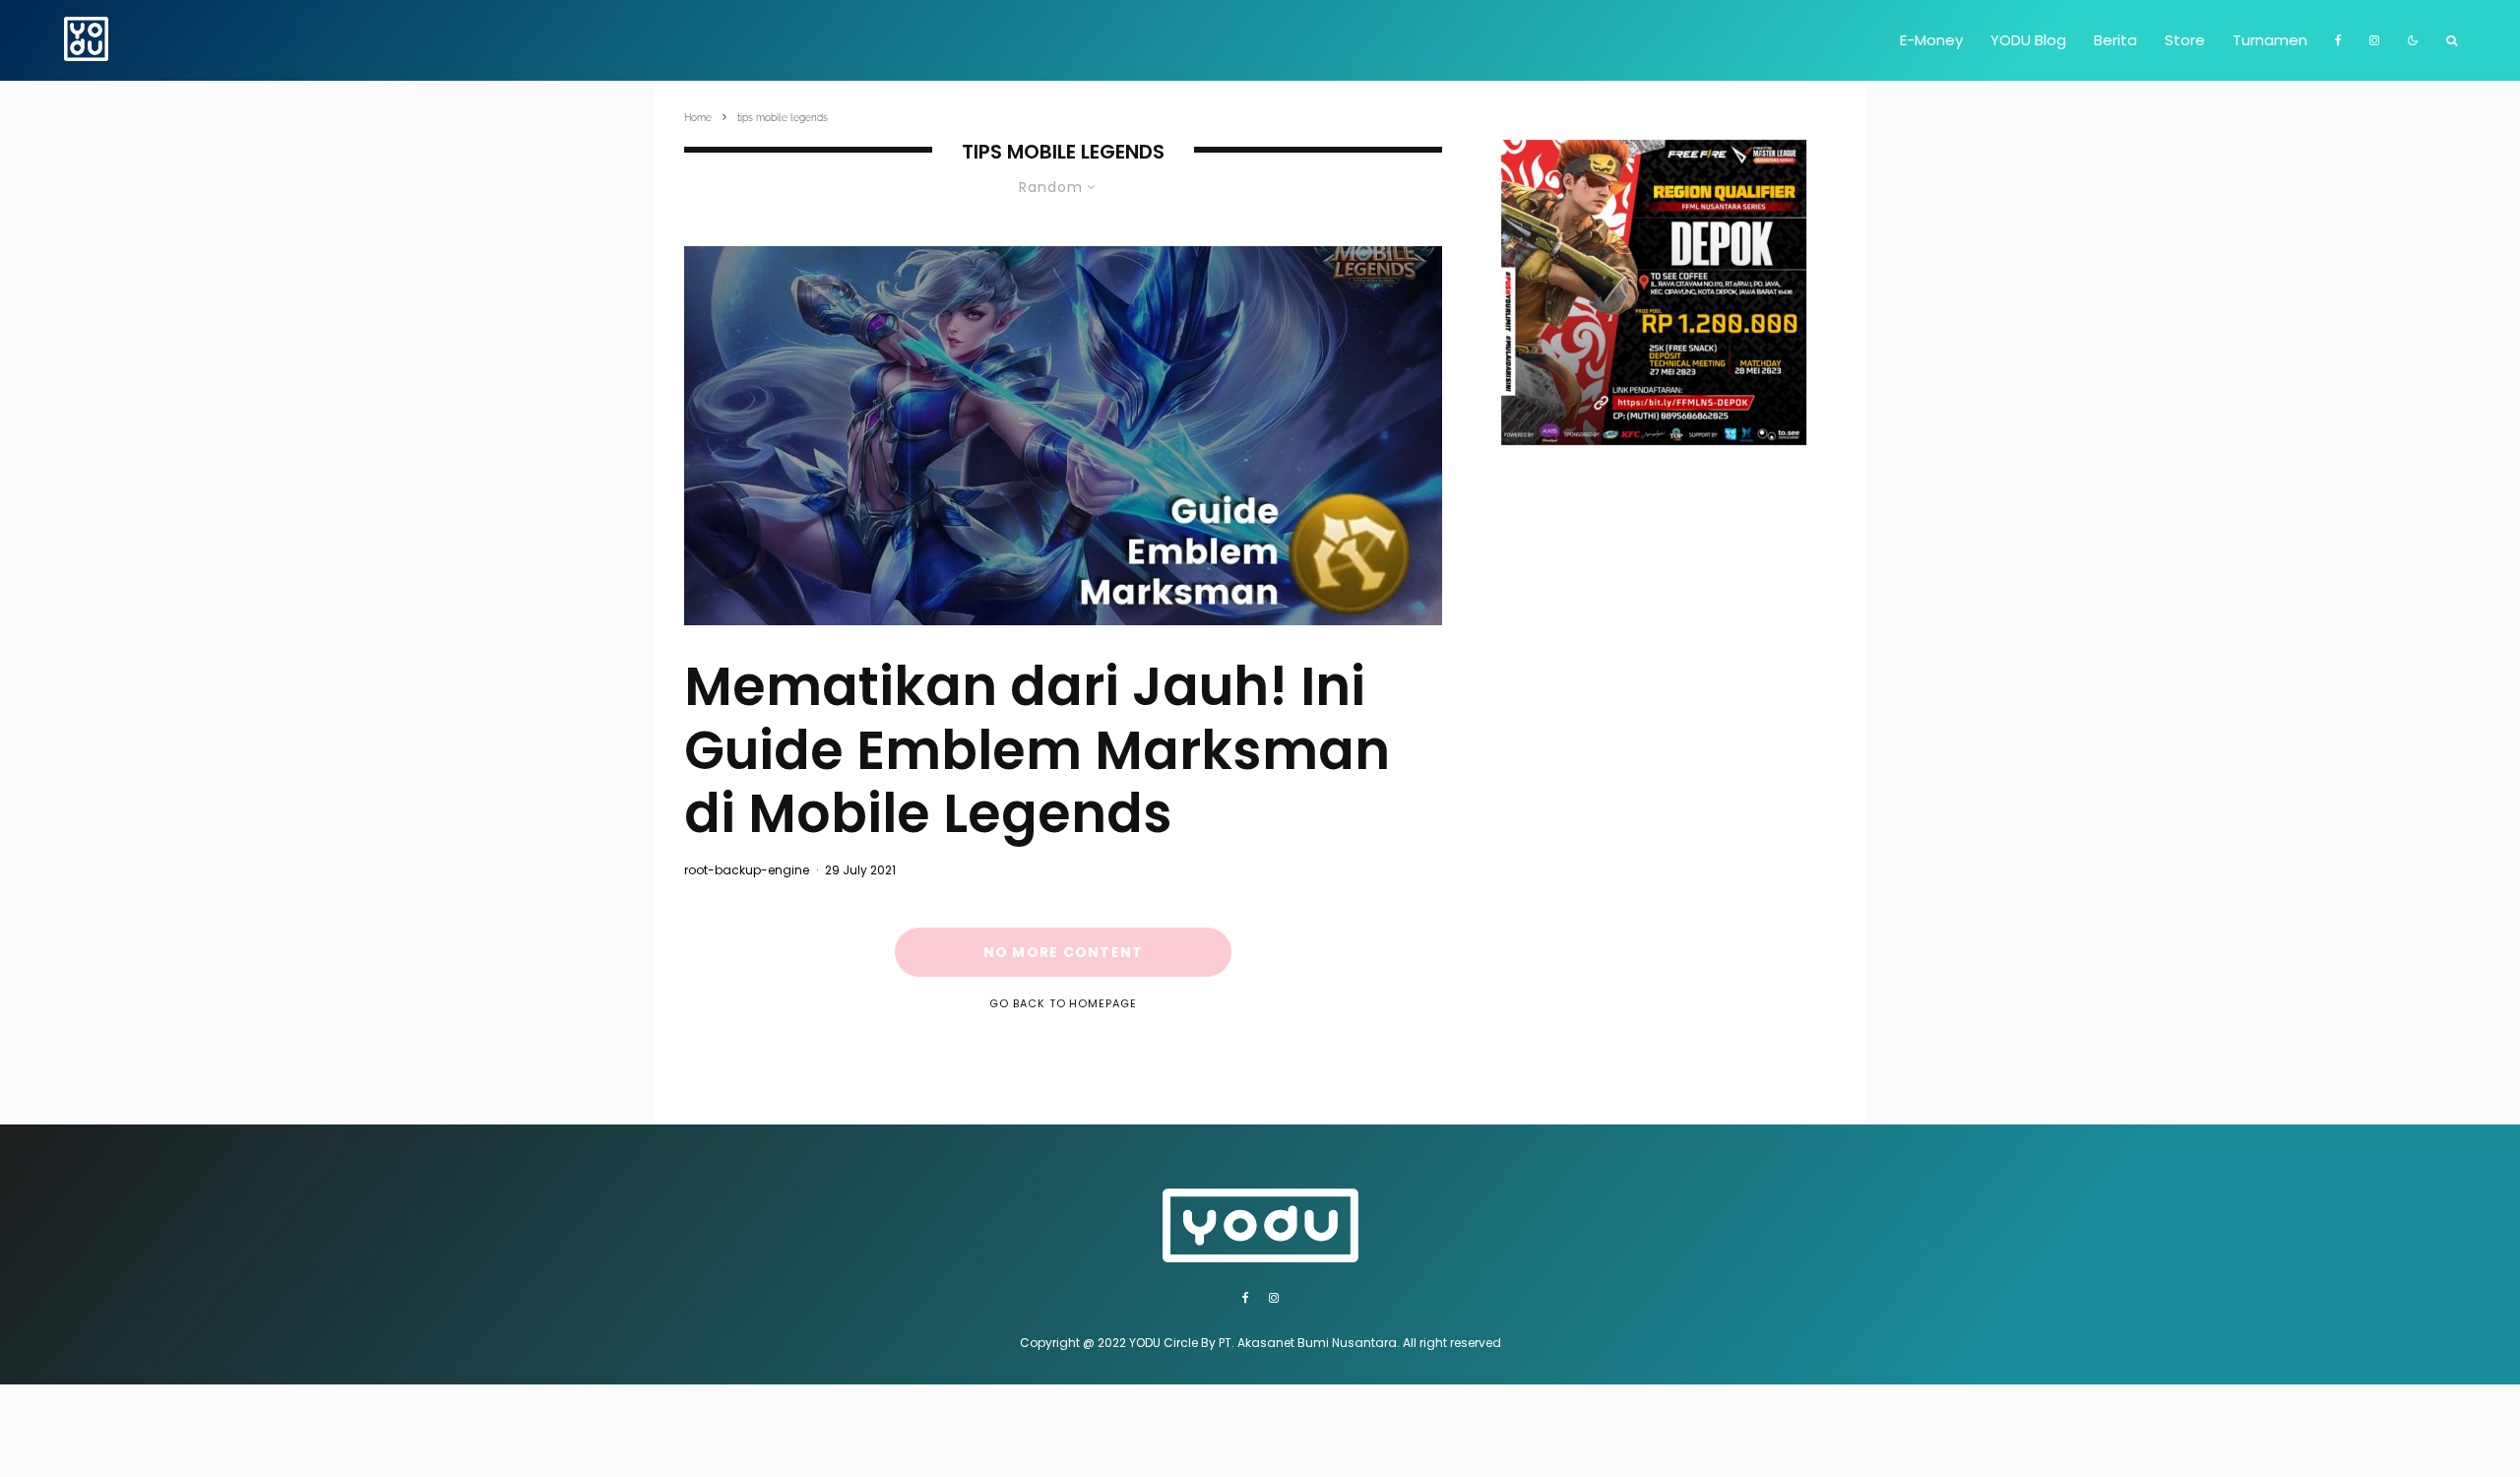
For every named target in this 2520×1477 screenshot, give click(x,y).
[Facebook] (2338, 40)
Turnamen (2270, 40)
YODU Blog (2028, 40)
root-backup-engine (747, 870)
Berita (2115, 40)
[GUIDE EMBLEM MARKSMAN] (1063, 436)
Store (2185, 40)
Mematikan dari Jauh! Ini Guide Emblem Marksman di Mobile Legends (1037, 750)
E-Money (1931, 40)
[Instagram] (2374, 40)
